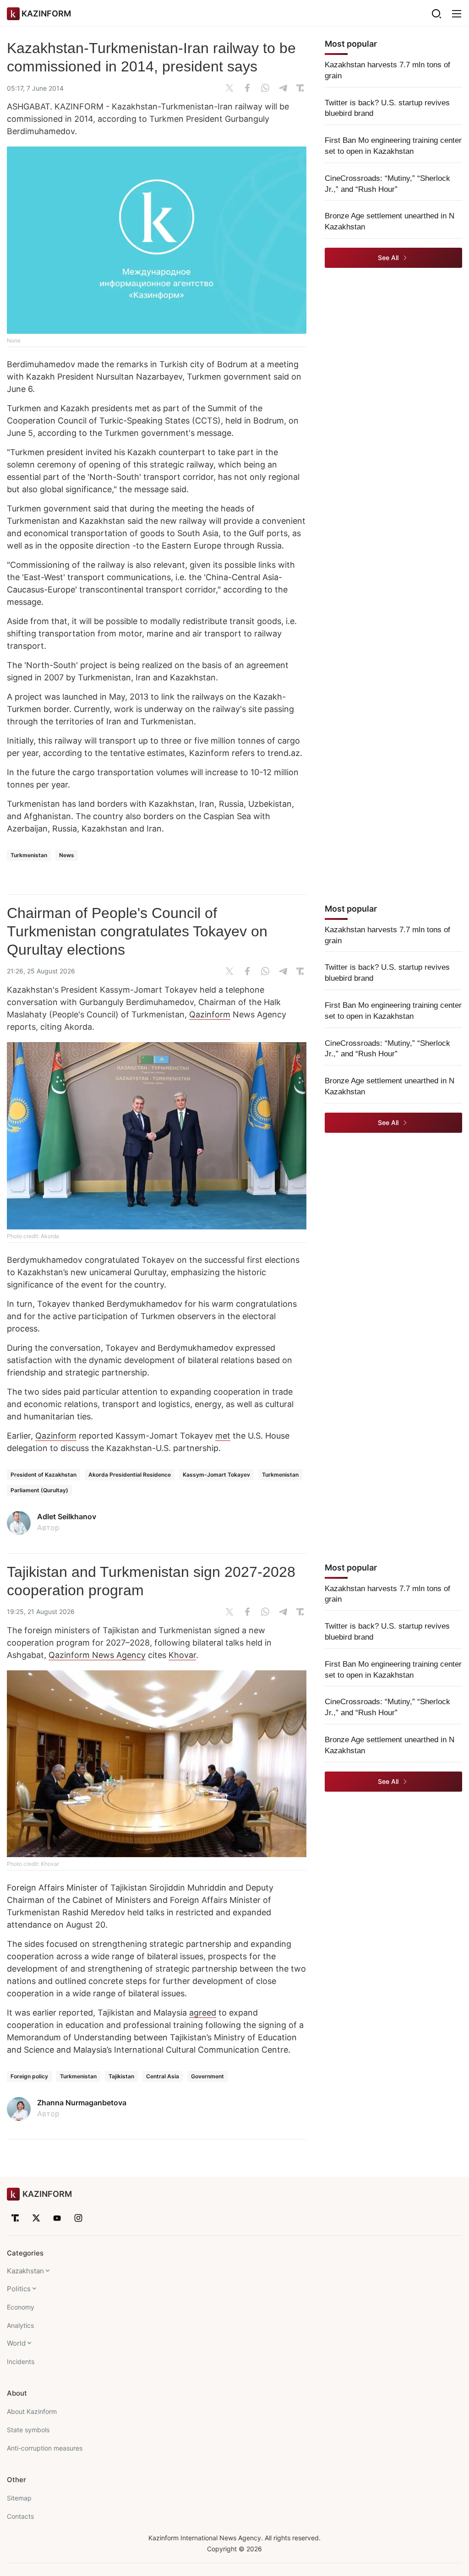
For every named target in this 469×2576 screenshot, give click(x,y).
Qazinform (210, 1014)
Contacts (20, 2516)
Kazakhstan (25, 2271)
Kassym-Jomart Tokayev (216, 1475)
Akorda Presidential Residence (130, 1475)
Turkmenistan (29, 855)
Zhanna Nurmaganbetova (82, 2103)
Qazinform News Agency (97, 1655)
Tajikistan (121, 2076)
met (223, 1436)
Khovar (182, 1655)
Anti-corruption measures (45, 2448)
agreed (203, 2013)
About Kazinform (32, 2411)
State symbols (28, 2430)
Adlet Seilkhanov (67, 1516)
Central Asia (163, 2076)
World (16, 2343)
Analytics (20, 2325)
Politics (19, 2289)
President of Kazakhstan (44, 1475)
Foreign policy (29, 2076)
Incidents (21, 2361)
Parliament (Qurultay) (39, 1490)
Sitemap (19, 2498)
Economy (21, 2307)
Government (207, 2076)
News (67, 855)
